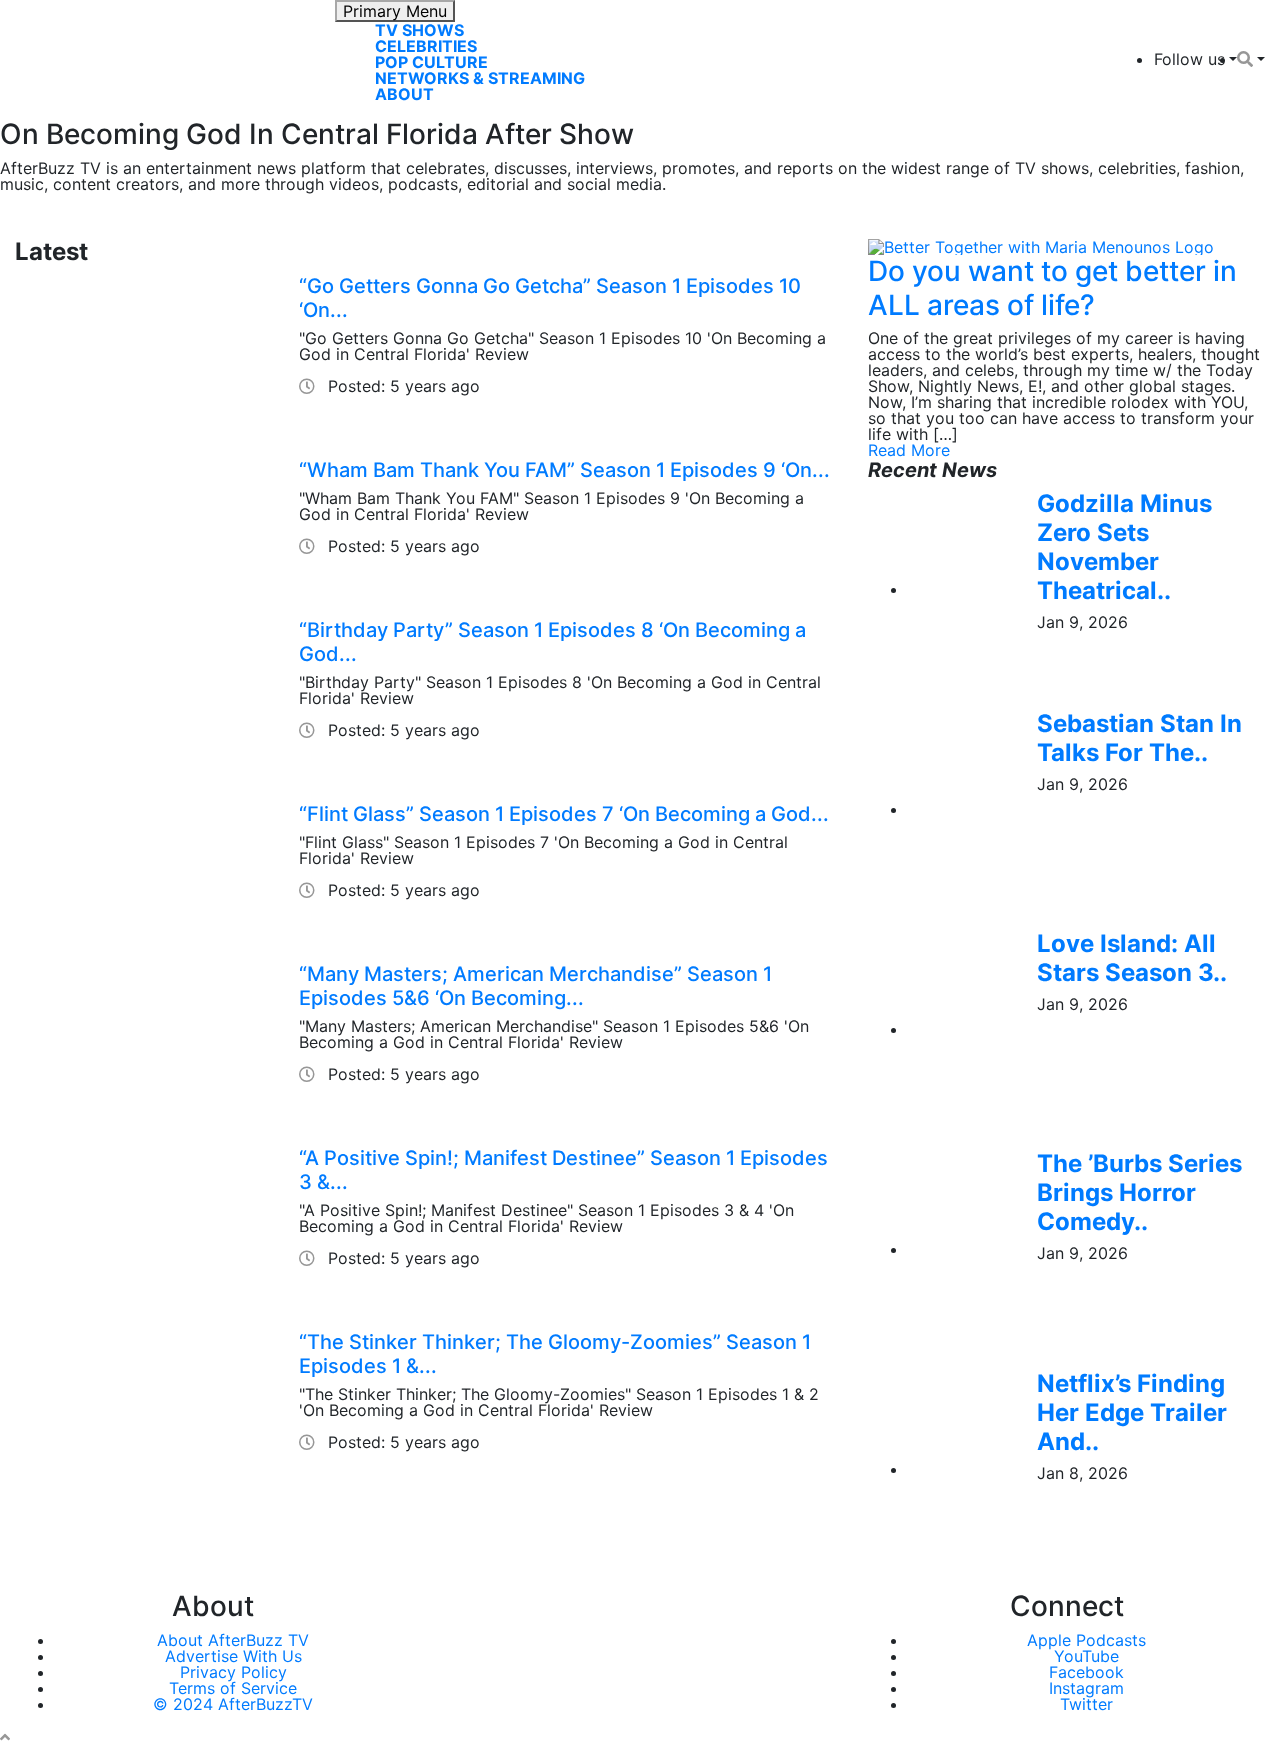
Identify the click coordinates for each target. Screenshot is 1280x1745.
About (404, 94)
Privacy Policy (233, 1672)
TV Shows (419, 30)
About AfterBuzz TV (233, 1640)
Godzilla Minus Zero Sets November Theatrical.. (1124, 546)
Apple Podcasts (1086, 1640)
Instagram (1086, 1688)
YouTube (1086, 1656)
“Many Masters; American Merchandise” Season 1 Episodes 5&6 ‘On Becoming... (535, 986)
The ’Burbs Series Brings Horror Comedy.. (1139, 1192)
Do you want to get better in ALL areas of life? (1052, 288)
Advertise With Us (233, 1656)
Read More (909, 450)
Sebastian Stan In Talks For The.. (1139, 738)
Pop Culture (431, 62)
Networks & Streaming (480, 78)
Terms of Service (233, 1688)
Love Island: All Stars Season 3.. (1132, 958)
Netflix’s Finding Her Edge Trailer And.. (1132, 1412)
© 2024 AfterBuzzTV (233, 1704)
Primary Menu (395, 11)
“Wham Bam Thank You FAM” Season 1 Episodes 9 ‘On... (564, 470)
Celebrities (426, 46)
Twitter (1086, 1704)
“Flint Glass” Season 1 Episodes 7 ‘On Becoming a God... (564, 814)
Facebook (1086, 1672)
